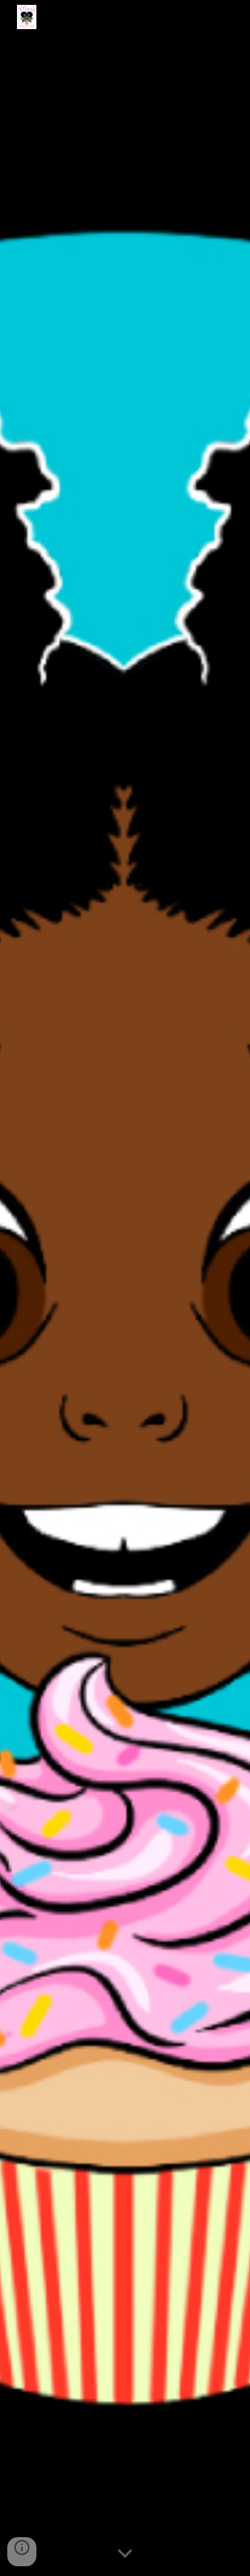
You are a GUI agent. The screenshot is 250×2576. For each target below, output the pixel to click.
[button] (125, 2554)
